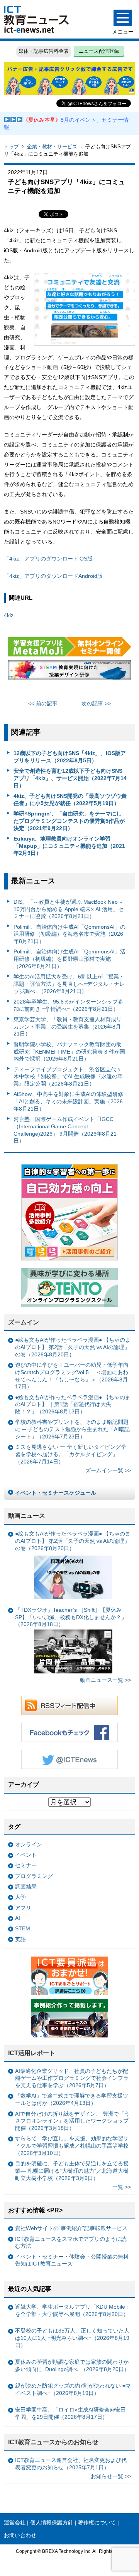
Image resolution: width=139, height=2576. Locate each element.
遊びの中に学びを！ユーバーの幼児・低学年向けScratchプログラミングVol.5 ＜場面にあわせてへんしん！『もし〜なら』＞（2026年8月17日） (72, 1376)
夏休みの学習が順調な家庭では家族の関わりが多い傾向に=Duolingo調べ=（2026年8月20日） (72, 2365)
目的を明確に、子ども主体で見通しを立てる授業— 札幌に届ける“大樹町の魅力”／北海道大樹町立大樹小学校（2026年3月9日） (72, 2171)
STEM (23, 1928)
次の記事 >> (96, 703)
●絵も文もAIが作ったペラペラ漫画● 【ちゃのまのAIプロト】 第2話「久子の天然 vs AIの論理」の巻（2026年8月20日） (73, 1347)
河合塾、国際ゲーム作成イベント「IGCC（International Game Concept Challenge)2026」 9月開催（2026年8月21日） (65, 1130)
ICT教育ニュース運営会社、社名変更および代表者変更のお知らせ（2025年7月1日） (71, 2464)
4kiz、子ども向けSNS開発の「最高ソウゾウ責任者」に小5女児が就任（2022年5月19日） (70, 800)
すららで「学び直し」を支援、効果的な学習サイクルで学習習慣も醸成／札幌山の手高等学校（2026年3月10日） (72, 2146)
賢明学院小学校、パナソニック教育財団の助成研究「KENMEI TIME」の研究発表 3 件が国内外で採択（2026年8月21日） (69, 1051)
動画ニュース (27, 1516)
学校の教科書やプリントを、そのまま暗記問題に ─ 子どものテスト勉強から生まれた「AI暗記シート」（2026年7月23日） (72, 1429)
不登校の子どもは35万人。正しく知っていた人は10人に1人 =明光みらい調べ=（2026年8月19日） (72, 2338)
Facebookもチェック (69, 1732)
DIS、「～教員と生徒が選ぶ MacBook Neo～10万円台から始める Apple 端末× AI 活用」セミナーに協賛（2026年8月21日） (69, 909)
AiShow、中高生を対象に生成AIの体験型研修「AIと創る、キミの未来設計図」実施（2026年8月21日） (68, 1101)
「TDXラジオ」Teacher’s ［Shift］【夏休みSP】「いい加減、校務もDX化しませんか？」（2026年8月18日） (71, 1617)
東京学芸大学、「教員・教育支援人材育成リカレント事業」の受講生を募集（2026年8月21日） (68, 1026)
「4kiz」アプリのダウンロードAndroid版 (53, 576)
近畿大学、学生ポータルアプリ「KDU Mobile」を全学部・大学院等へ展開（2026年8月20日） (73, 2310)
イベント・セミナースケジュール (56, 1493)
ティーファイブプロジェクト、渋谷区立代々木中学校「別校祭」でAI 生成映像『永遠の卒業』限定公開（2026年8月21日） (68, 1077)
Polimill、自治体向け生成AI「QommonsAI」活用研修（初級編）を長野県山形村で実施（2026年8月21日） (69, 959)
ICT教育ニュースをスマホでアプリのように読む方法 (71, 2243)
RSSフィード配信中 (69, 1705)
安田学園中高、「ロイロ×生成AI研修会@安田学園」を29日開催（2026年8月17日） (70, 2413)
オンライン (29, 1844)
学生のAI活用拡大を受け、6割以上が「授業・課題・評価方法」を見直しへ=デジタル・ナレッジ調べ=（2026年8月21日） (69, 984)
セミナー (26, 1865)
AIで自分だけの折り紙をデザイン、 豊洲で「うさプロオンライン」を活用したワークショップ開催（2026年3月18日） (72, 2121)
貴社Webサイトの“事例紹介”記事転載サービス (71, 2228)
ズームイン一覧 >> (108, 1470)
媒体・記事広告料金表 (44, 51)
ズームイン (24, 1322)
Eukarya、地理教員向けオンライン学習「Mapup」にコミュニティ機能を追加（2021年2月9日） (69, 846)
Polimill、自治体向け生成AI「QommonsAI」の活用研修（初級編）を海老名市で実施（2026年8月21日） (69, 934)
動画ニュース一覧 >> (105, 1680)
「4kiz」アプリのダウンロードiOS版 (51, 559)
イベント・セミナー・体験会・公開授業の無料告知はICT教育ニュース (72, 2260)
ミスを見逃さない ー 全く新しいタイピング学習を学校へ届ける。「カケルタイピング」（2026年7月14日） (71, 1454)
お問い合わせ (20, 2535)
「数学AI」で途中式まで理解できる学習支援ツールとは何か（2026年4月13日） (72, 2099)
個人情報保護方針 (52, 2522)
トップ (11, 147)
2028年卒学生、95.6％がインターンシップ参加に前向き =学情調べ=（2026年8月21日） (68, 1005)
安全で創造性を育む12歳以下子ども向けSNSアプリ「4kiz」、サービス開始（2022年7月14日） (70, 778)
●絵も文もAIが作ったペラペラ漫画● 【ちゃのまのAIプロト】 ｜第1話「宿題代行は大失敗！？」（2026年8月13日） (73, 1404)
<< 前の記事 (43, 703)
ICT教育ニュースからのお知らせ (53, 2442)
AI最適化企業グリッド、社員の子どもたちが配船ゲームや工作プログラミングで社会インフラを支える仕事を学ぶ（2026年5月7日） (72, 2078)
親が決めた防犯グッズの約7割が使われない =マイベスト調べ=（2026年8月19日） (73, 2389)
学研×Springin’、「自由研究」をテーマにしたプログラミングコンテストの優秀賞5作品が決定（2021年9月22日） (69, 821)
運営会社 (15, 2522)
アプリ (23, 1908)
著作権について (97, 2522)
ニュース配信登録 (99, 51)
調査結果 (26, 1886)
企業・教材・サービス (52, 147)
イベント (26, 1855)
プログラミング (34, 1876)
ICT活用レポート (32, 2053)
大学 (20, 1897)
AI (18, 1918)
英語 (20, 1939)
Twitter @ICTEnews (69, 1759)
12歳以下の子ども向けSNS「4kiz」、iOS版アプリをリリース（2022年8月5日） (70, 757)
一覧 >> (122, 2187)
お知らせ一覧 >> (111, 2476)
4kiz (9, 615)
